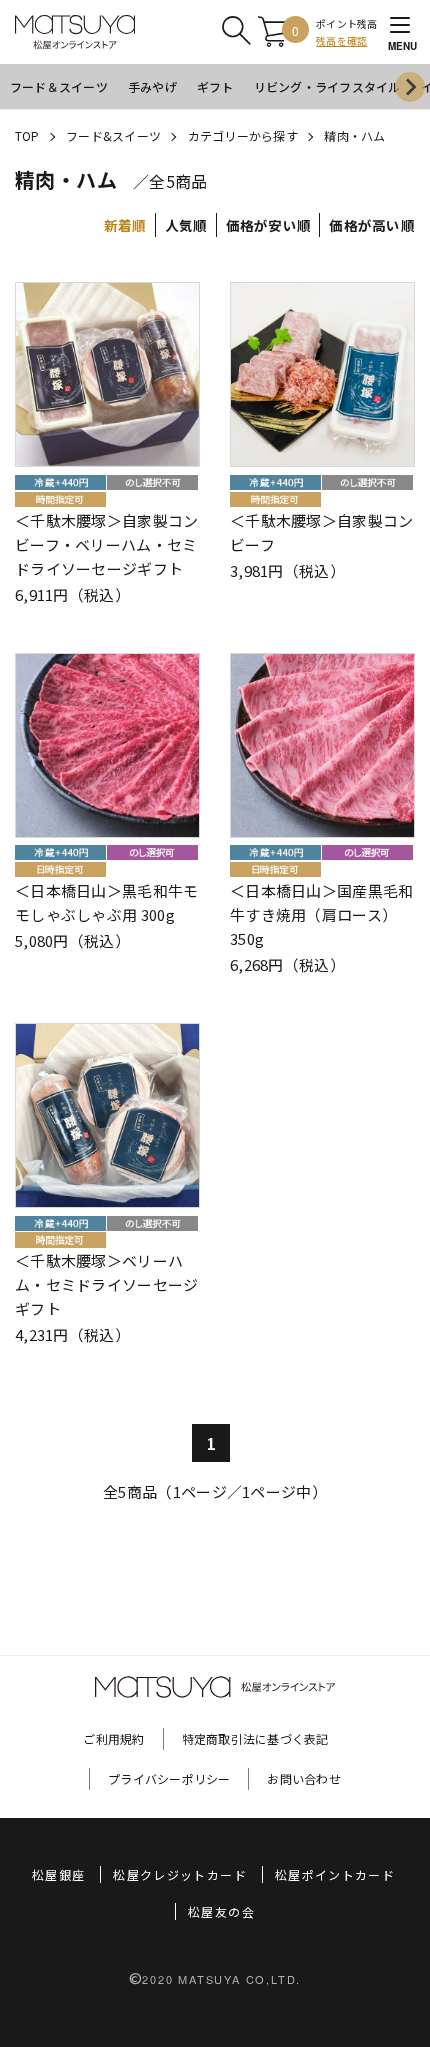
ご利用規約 (113, 1738)
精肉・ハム (354, 135)
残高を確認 (341, 40)
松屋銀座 (58, 1874)
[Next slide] (410, 87)
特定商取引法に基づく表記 (255, 1738)
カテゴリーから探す (243, 135)
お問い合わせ (303, 1778)
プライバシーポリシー (169, 1778)
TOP (27, 135)
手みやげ (152, 86)
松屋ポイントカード (335, 1874)
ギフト (215, 86)
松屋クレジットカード (180, 1874)
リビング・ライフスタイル (327, 86)
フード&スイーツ (113, 135)
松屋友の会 (221, 1911)
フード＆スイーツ (59, 86)
